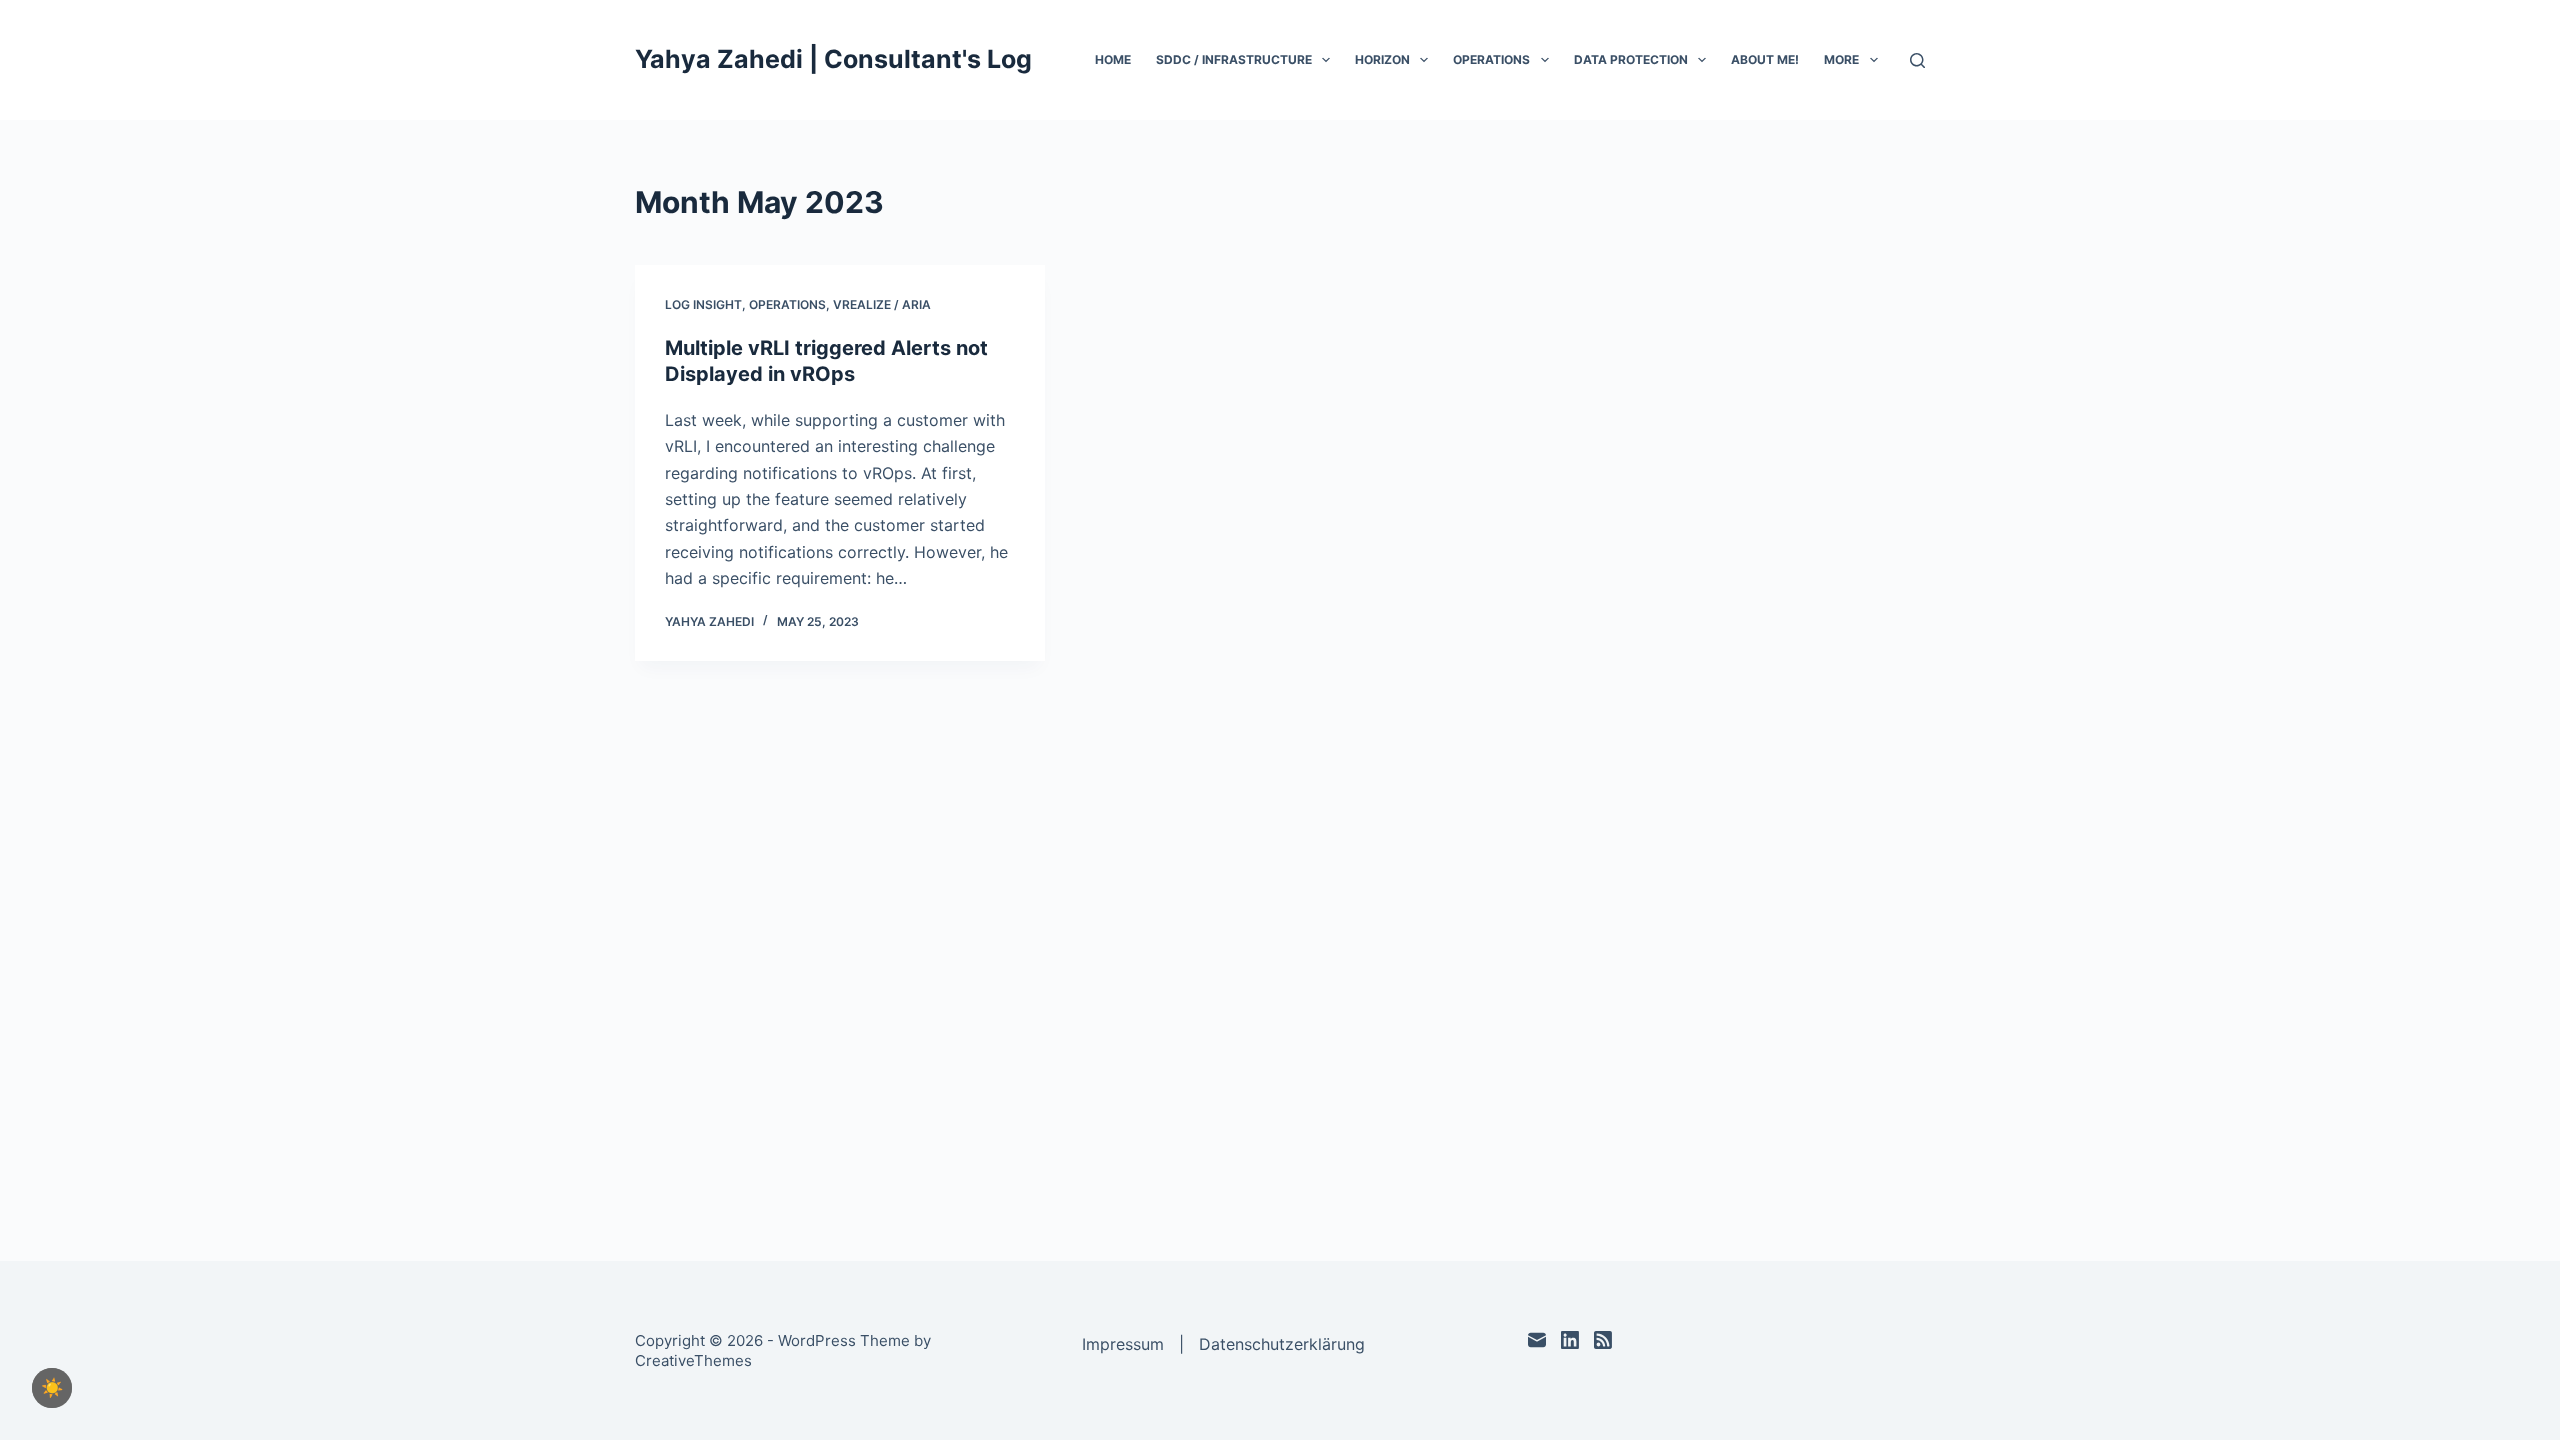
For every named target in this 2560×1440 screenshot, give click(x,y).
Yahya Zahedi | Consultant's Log (833, 59)
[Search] (1917, 60)
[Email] (1537, 1340)
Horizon (1382, 59)
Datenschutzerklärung (1282, 1344)
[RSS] (1603, 1340)
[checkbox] (52, 1388)
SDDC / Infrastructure (1234, 59)
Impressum (1123, 1344)
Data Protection (1631, 59)
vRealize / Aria (882, 304)
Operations (1491, 59)
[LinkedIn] (1570, 1340)
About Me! (1765, 59)
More (1841, 59)
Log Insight (703, 304)
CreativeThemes (693, 1360)
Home (1113, 59)
